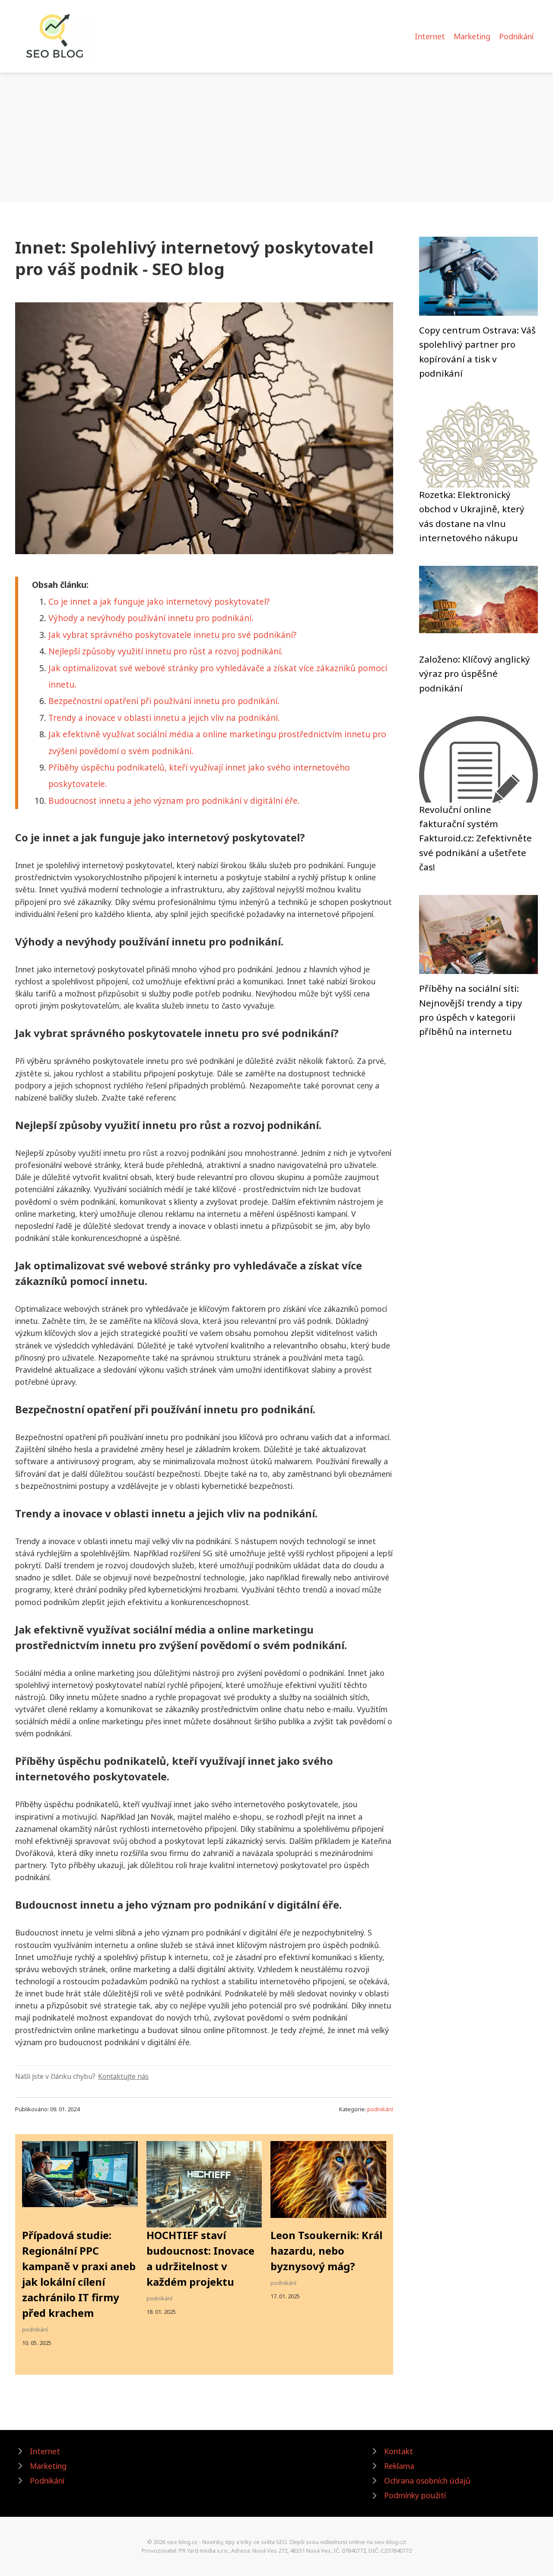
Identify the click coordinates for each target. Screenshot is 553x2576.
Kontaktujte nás (123, 2076)
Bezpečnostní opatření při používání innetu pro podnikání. (164, 701)
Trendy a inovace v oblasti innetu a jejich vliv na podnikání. (164, 718)
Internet (430, 36)
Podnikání (516, 36)
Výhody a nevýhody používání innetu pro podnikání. (151, 618)
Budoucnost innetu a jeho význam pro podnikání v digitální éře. (174, 801)
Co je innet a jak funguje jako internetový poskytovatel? (159, 601)
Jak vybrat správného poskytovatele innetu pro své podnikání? (172, 635)
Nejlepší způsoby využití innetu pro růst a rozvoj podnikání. (166, 651)
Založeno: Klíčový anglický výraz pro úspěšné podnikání (475, 674)
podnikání (380, 2109)
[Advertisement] (276, 137)
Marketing (472, 36)
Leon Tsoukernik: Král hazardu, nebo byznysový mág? (326, 2251)
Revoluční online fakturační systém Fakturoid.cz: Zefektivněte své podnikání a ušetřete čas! (475, 838)
